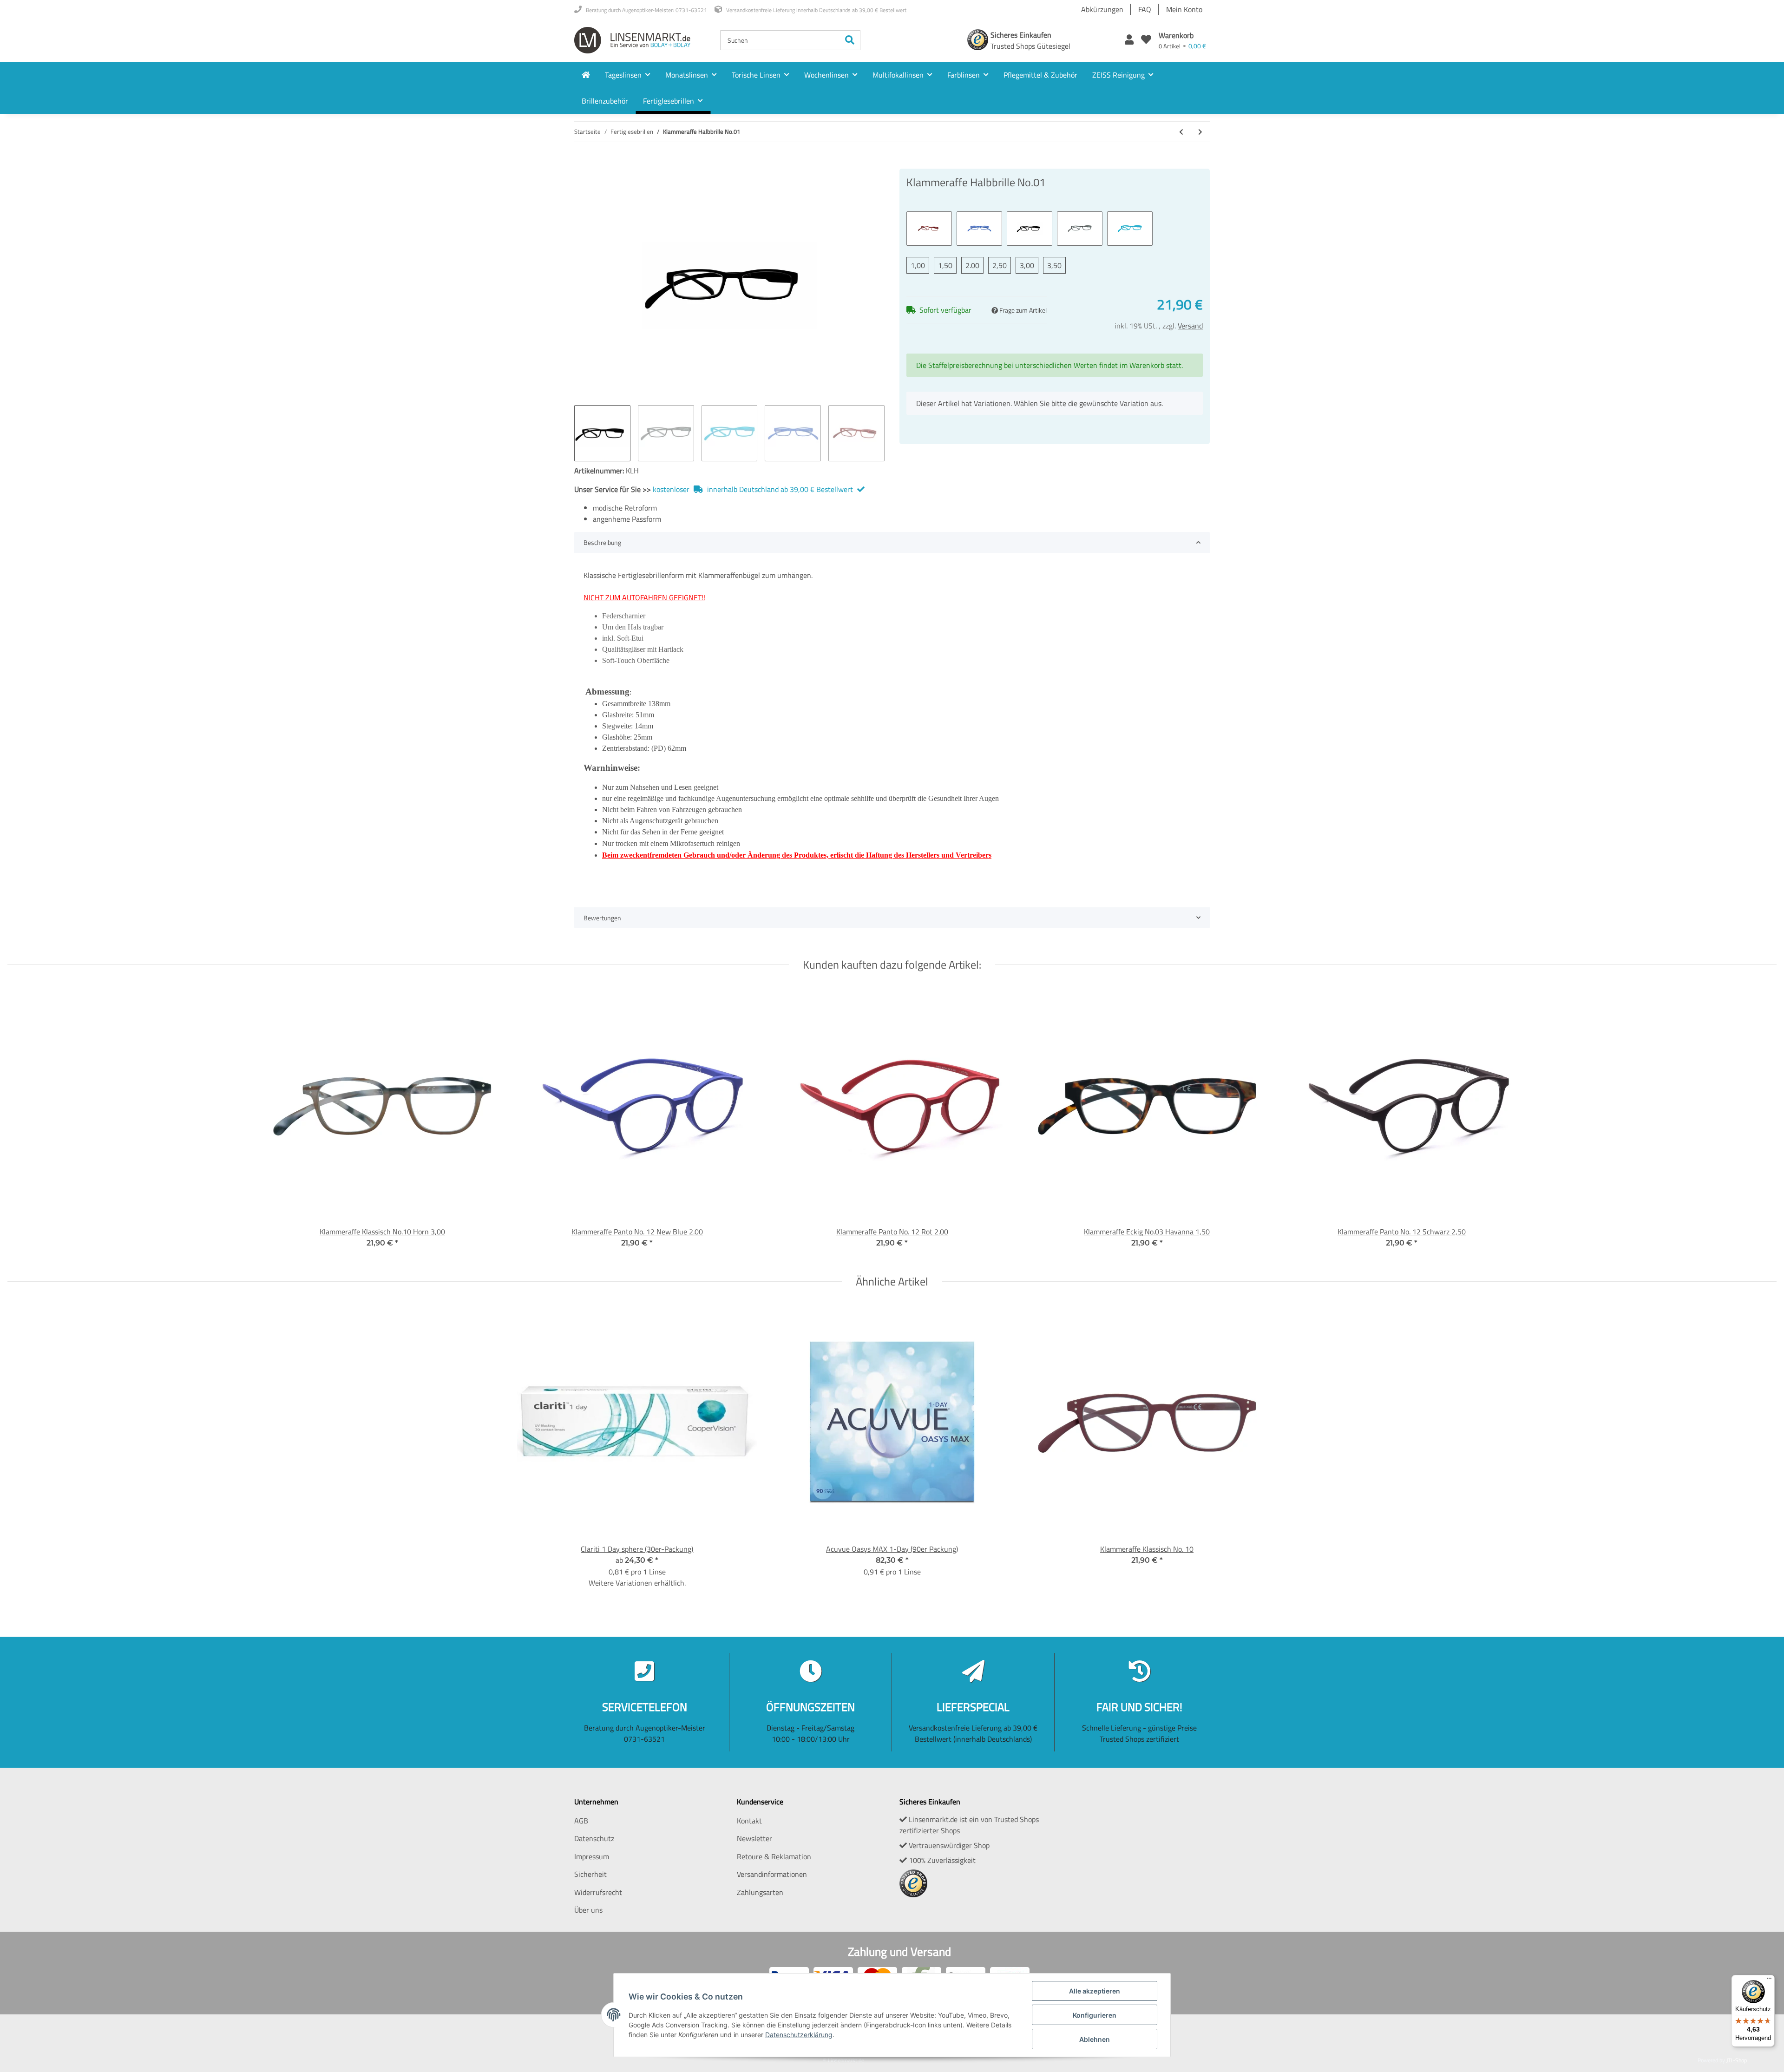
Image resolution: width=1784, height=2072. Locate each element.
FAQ (1145, 9)
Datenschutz (594, 1838)
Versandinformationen (772, 1874)
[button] (1129, 40)
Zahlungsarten (760, 1892)
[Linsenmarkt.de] (632, 40)
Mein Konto (1184, 9)
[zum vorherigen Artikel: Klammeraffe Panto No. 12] (1181, 132)
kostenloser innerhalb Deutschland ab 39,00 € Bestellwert (754, 489)
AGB (581, 1821)
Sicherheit (590, 1874)
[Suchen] (850, 40)
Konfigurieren (1095, 2015)
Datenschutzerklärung (799, 2035)
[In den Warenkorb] (582, 164)
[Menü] (1769, 1980)
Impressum (592, 1856)
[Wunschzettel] (1146, 40)
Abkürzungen (1102, 9)
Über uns (588, 1910)
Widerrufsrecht (598, 1892)
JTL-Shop (1737, 2060)
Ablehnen (1095, 2039)
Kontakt (749, 1821)
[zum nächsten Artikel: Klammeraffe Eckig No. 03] (1200, 132)
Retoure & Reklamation (774, 1856)
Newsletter (754, 1838)
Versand (1190, 326)
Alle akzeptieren (1095, 1991)
